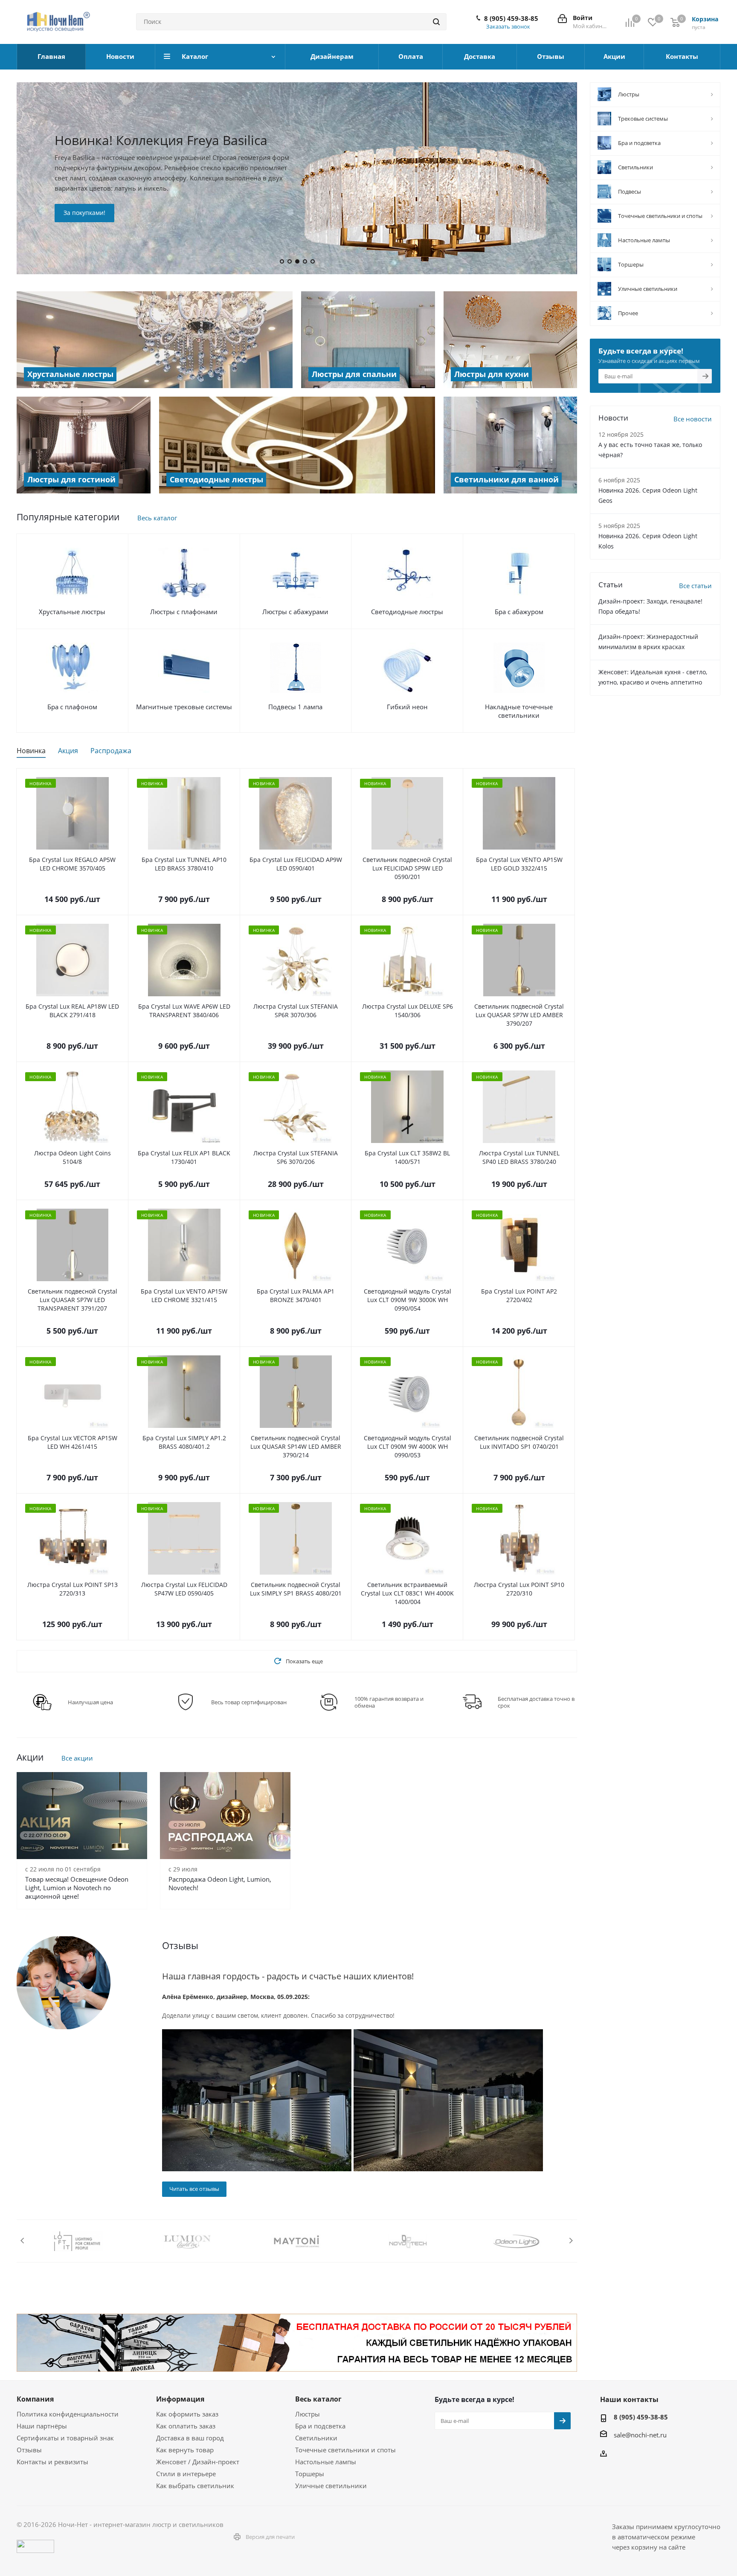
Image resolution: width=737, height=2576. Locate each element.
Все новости (693, 419)
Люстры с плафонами (184, 612)
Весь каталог (157, 518)
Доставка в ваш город (190, 2438)
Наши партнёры (42, 2426)
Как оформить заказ (187, 2414)
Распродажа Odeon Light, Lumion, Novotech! (220, 1883)
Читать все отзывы (194, 2189)
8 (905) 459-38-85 (511, 18)
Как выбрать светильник (195, 2486)
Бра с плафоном (72, 707)
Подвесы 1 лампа (295, 707)
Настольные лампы (326, 2462)
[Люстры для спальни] (368, 340)
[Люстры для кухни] (511, 340)
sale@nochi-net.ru (640, 2435)
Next (571, 2241)
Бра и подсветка (320, 2426)
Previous (23, 2241)
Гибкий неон (407, 707)
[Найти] (436, 22)
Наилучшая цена (90, 1702)
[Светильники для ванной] (511, 445)
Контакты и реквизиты (52, 2462)
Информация (180, 2399)
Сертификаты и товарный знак (65, 2438)
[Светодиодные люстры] (297, 445)
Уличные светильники (331, 2486)
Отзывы (29, 2450)
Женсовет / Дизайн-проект (198, 2462)
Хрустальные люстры (72, 612)
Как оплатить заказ (186, 2426)
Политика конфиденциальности (68, 2414)
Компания (35, 2399)
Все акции (77, 1758)
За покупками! (212, 220)
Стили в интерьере (186, 2474)
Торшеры (310, 2474)
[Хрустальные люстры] (155, 340)
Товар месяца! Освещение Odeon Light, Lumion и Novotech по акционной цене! (77, 1888)
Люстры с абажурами (295, 612)
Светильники (316, 2438)
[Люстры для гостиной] (84, 445)
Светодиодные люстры (407, 612)
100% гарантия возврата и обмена (389, 1702)
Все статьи (695, 586)
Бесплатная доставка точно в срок (536, 1702)
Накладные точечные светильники (519, 711)
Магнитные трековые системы (184, 707)
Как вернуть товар (185, 2450)
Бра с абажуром (519, 612)
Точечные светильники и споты (345, 2450)
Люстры (308, 2414)
